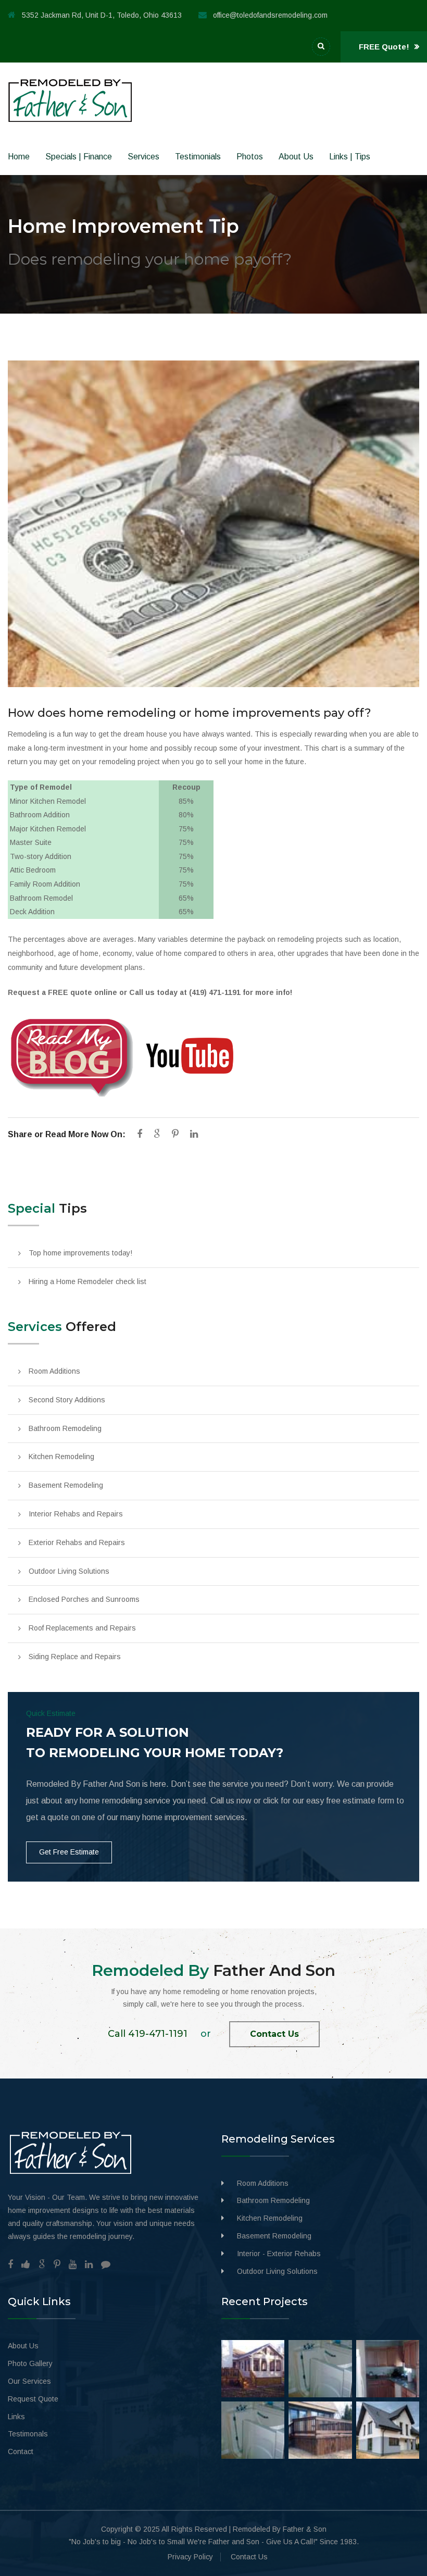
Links (16, 2417)
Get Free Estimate (69, 1852)
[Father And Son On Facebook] (10, 2264)
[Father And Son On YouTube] (73, 2264)
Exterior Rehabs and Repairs (77, 1542)
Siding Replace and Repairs (75, 1657)
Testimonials (198, 157)
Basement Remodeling (66, 1485)
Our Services (29, 2381)
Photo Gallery (30, 2363)
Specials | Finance (79, 157)
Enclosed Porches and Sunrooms (84, 1599)
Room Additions (54, 1371)
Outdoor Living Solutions (69, 1571)
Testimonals (28, 2434)
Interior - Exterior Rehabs (279, 2254)
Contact (21, 2451)
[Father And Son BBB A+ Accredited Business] (26, 2264)
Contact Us (274, 2034)
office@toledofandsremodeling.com (270, 15)
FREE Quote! (385, 47)
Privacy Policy (190, 2557)
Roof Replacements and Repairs (82, 1628)
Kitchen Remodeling (61, 1457)
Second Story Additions (67, 1400)
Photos (250, 157)
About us (296, 157)
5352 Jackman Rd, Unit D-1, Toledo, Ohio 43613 (102, 15)
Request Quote (33, 2399)
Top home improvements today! (80, 1253)
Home (19, 157)
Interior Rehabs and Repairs (76, 1514)
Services (143, 157)
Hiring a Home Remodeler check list (87, 1281)
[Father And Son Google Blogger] (106, 2264)
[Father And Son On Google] (42, 2264)
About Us (23, 2346)
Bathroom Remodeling (65, 1428)
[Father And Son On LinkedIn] (89, 2264)
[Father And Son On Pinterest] (57, 2264)
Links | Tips (350, 157)
